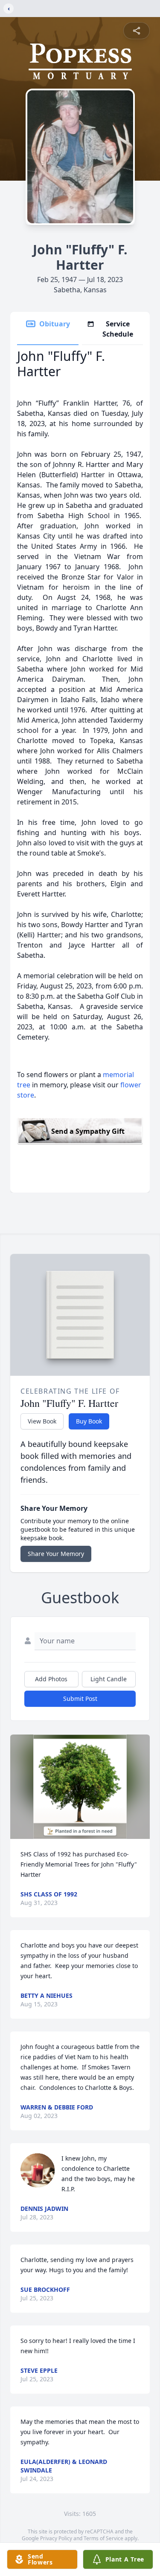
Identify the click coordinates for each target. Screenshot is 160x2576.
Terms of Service (103, 2538)
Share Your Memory (56, 1554)
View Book (42, 1421)
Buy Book (89, 1421)
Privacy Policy (56, 2538)
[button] (80, 1787)
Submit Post (80, 1699)
